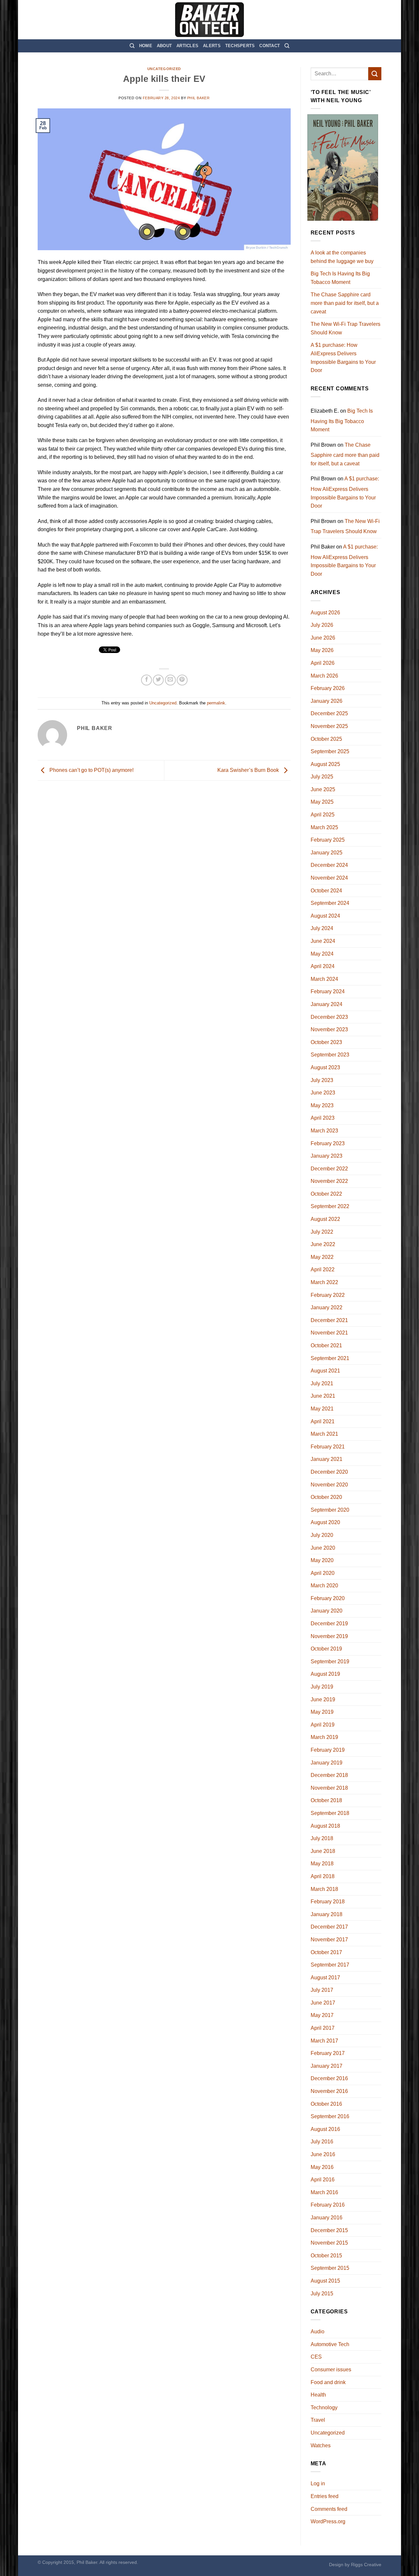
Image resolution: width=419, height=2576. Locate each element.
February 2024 (328, 991)
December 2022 (329, 1169)
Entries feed (325, 2496)
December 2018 (329, 1775)
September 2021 (330, 1358)
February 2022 (328, 1295)
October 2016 (326, 2104)
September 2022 (330, 1206)
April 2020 (323, 1573)
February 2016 (328, 2205)
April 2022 (323, 1269)
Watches (321, 2445)
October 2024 (326, 891)
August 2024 (325, 916)
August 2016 (325, 2129)
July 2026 (322, 625)
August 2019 (325, 1674)
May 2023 (322, 1105)
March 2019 (324, 1737)
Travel (318, 2420)
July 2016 (322, 2142)
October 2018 (326, 1800)
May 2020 (322, 1560)
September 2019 (330, 1661)
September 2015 (330, 2268)
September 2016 (330, 2116)
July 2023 (322, 1080)
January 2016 (327, 2218)
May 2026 (322, 650)
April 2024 (323, 966)
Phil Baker (199, 98)
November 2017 (329, 1940)
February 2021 (328, 1447)
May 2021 (322, 1409)
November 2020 (329, 1485)
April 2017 (323, 2028)
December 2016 (329, 2078)
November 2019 (329, 1636)
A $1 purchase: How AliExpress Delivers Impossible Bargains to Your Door (343, 358)
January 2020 (327, 1611)
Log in (318, 2483)
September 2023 (330, 1055)
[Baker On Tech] (209, 20)
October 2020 (326, 1497)
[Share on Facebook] (146, 680)
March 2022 (324, 1282)
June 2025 (323, 789)
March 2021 (324, 1434)
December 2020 (329, 1472)
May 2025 (322, 802)
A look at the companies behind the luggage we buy (342, 257)
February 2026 (328, 688)
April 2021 (323, 1421)
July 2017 (322, 1990)
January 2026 (327, 701)
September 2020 (330, 1510)
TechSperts (240, 46)
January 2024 (327, 1004)
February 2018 (328, 1902)
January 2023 (327, 1156)
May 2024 (322, 954)
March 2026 (324, 676)
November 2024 (329, 878)
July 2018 (322, 1838)
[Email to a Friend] (170, 680)
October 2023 (326, 1042)
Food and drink (328, 2382)
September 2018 (330, 1813)
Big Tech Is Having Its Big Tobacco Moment (340, 278)
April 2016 (323, 2180)
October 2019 (326, 1649)
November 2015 (329, 2243)
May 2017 (322, 2015)
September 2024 (330, 903)
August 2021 (325, 1371)
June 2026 (323, 638)
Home (146, 46)
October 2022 (326, 1194)
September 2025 (330, 751)
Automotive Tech (330, 2344)
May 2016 (322, 2167)
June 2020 (323, 1548)
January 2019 (327, 1763)
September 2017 (330, 1965)
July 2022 (322, 1232)
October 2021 (326, 1345)
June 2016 (323, 2154)
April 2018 (323, 1876)
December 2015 (329, 2230)
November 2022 (329, 1181)
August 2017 (325, 1978)
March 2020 (324, 1586)
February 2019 (328, 1750)
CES (316, 2357)
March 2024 (324, 979)
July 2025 (322, 777)
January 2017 (327, 2066)
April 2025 (323, 815)
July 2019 (322, 1687)
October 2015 (326, 2256)
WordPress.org (328, 2521)
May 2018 (322, 1864)
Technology (324, 2408)
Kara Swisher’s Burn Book (249, 770)
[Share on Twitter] (158, 680)
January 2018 (327, 1914)
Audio (318, 2332)
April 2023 (323, 1118)
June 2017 (323, 2003)
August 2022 (325, 1219)
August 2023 (325, 1067)
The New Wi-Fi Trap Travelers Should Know (346, 328)
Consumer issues (331, 2370)
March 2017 (324, 2041)
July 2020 (322, 1535)
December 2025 (329, 713)
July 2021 (322, 1383)
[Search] (132, 46)
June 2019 (323, 1699)
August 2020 (325, 1522)
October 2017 (326, 1952)
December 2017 (329, 1927)
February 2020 (328, 1598)
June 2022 (323, 1244)
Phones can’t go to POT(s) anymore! (91, 770)
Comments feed (329, 2509)
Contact (270, 46)
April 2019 (323, 1725)
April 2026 (323, 663)
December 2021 (329, 1320)
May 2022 (322, 1257)
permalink (216, 703)
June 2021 (323, 1396)
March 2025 (324, 827)
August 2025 (325, 764)
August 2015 (325, 2281)
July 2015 (322, 2294)
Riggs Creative (366, 2565)
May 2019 (322, 1712)
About (164, 46)
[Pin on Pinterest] (182, 680)
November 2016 (329, 2091)
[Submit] (375, 74)
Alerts (212, 46)
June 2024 (323, 941)
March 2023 (324, 1131)
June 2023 (323, 1093)
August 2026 (325, 613)
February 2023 (328, 1143)
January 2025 (327, 853)
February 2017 (328, 2053)
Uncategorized (164, 69)
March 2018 (324, 1889)
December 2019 (329, 1624)
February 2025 (328, 840)
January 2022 (327, 1307)
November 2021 (329, 1333)
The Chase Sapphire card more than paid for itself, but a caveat (345, 303)
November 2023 (329, 1029)
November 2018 (329, 1788)
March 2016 (324, 2192)
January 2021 (327, 1459)
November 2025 (329, 726)
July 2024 (322, 928)
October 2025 (326, 739)
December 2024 (329, 865)
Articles (187, 46)
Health (318, 2395)
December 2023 (329, 1017)
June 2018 (323, 1851)
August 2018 (325, 1826)
